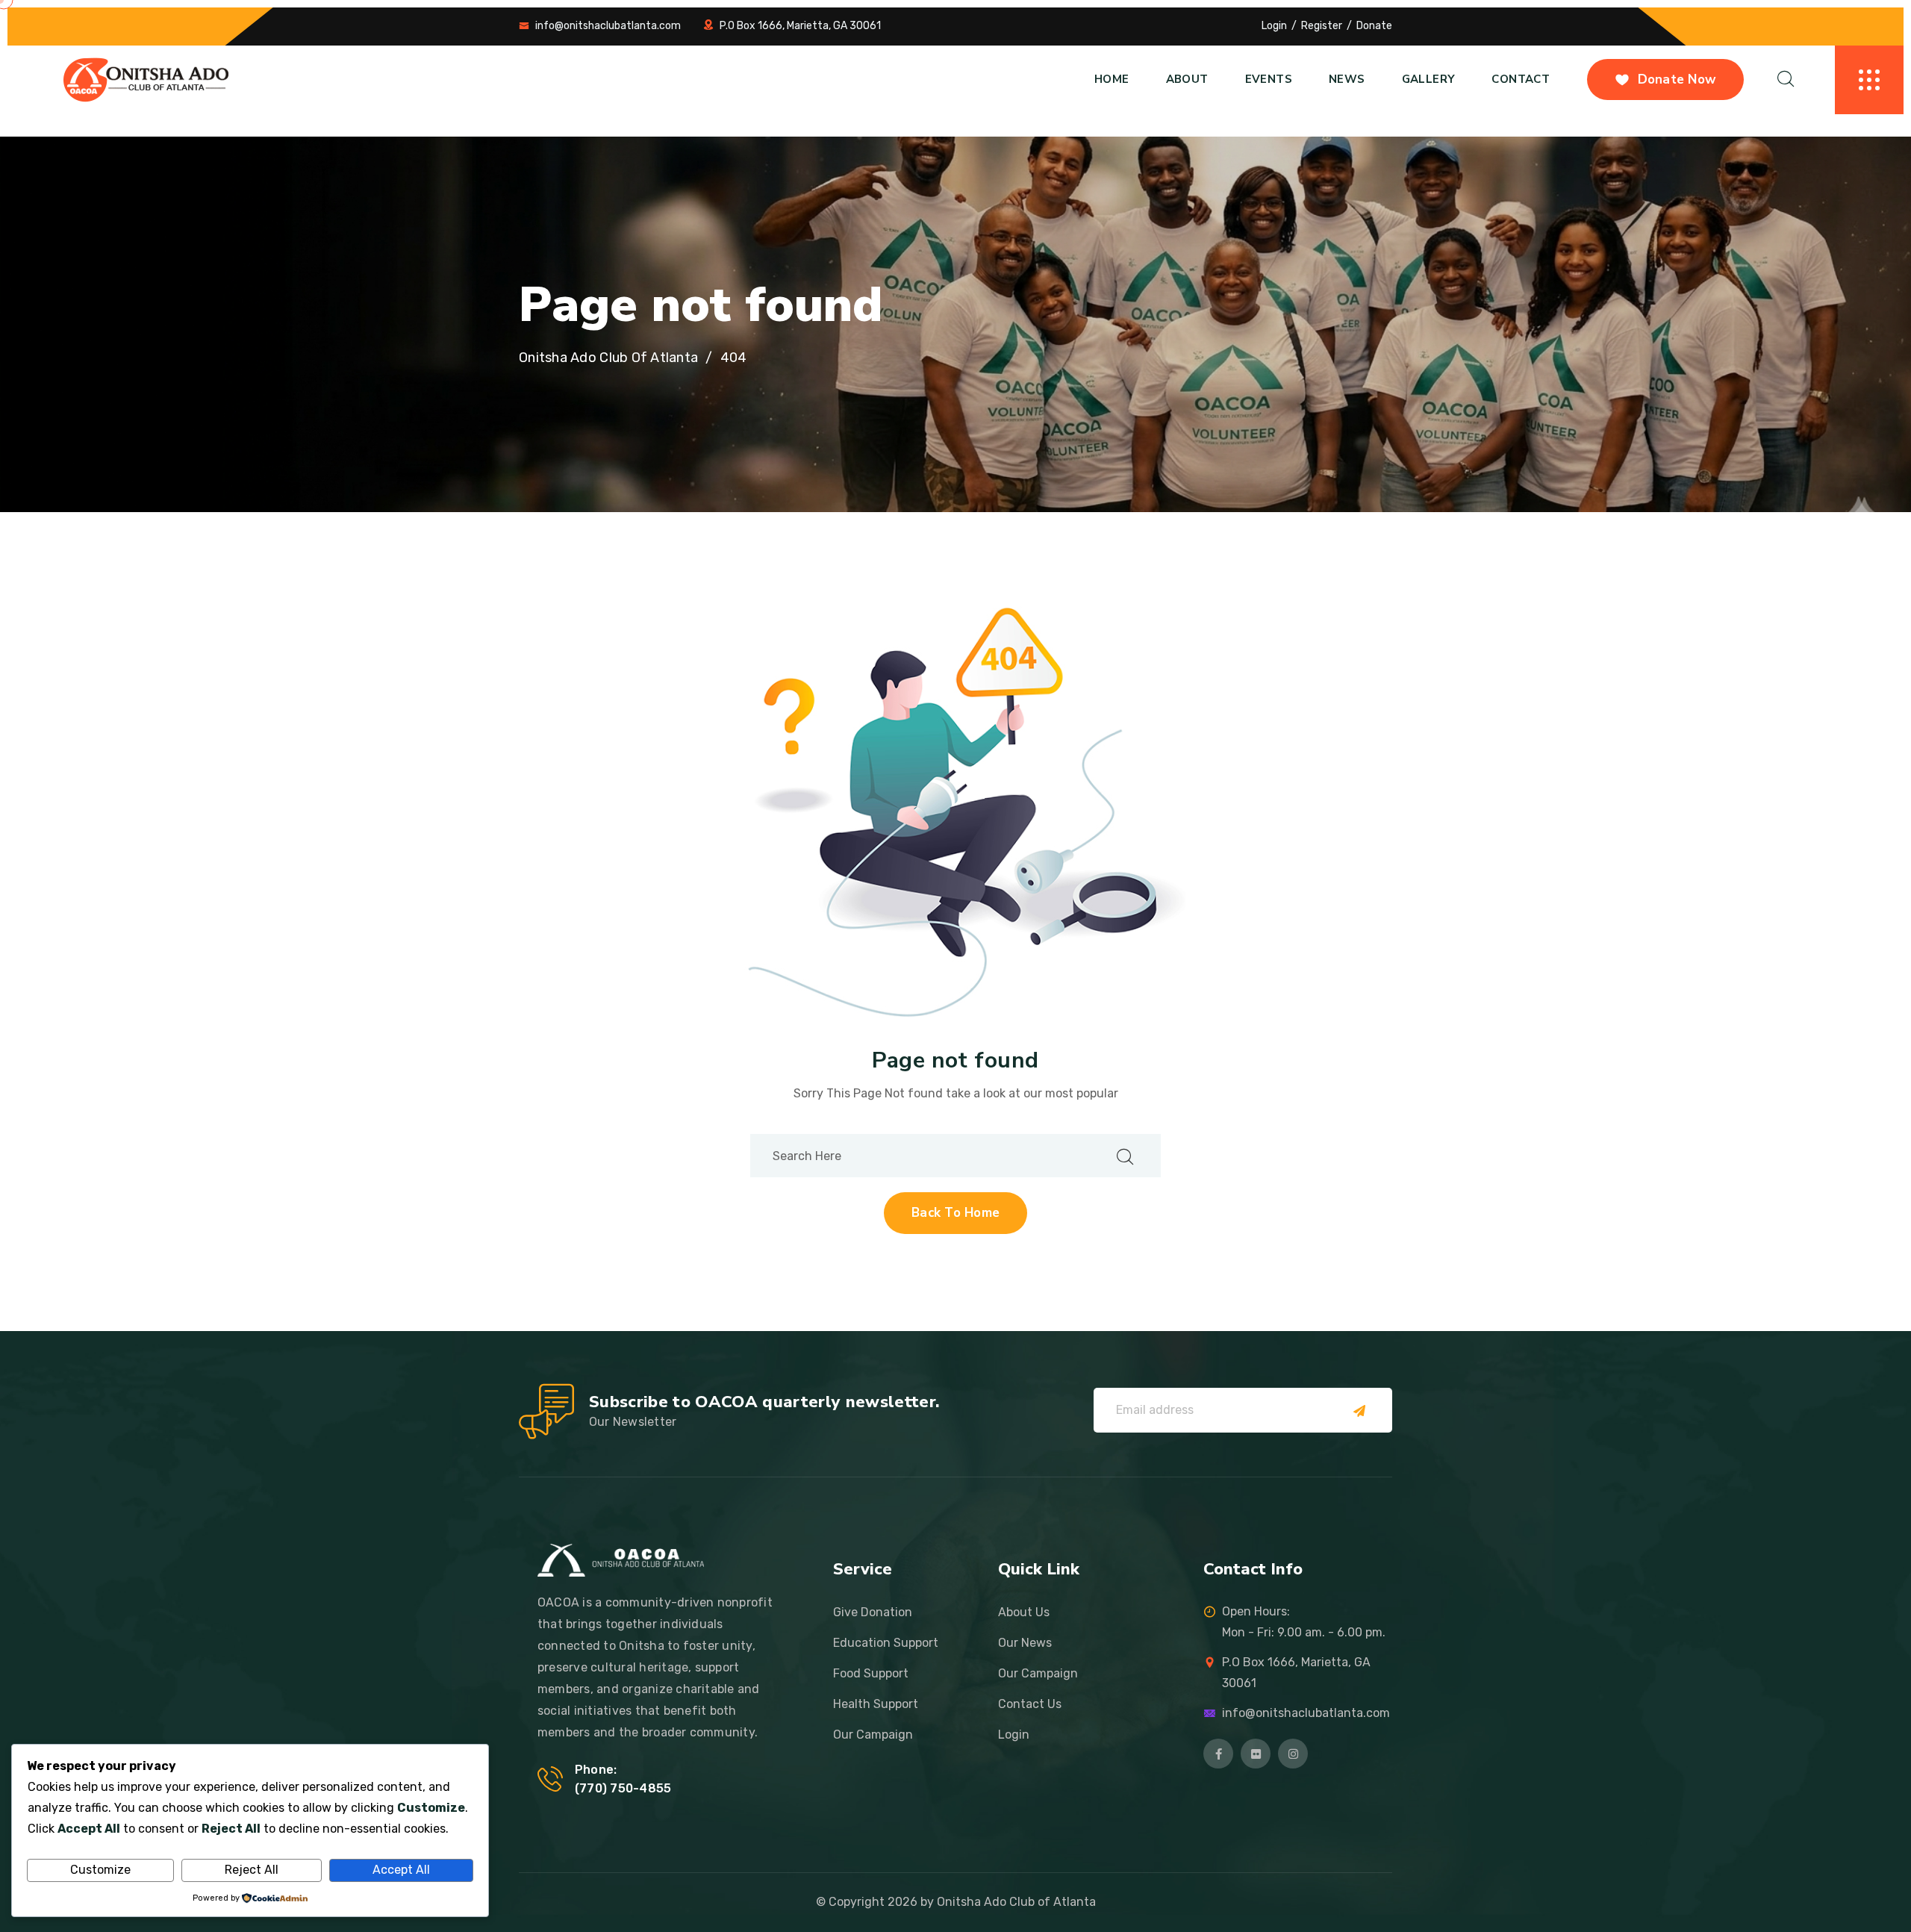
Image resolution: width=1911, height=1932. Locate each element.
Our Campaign (873, 1735)
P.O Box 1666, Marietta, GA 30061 (800, 26)
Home (1112, 79)
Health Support (876, 1704)
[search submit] (1125, 1156)
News (1347, 79)
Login (1274, 26)
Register (1322, 26)
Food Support (871, 1673)
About (1187, 79)
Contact (1521, 79)
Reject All (252, 1870)
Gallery (1429, 79)
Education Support (886, 1643)
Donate (1374, 26)
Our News (1025, 1643)
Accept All (401, 1870)
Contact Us (1030, 1704)
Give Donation (873, 1612)
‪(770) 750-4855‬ (623, 1788)
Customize (100, 1870)
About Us (1024, 1612)
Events (1269, 79)
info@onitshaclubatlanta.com (608, 26)
